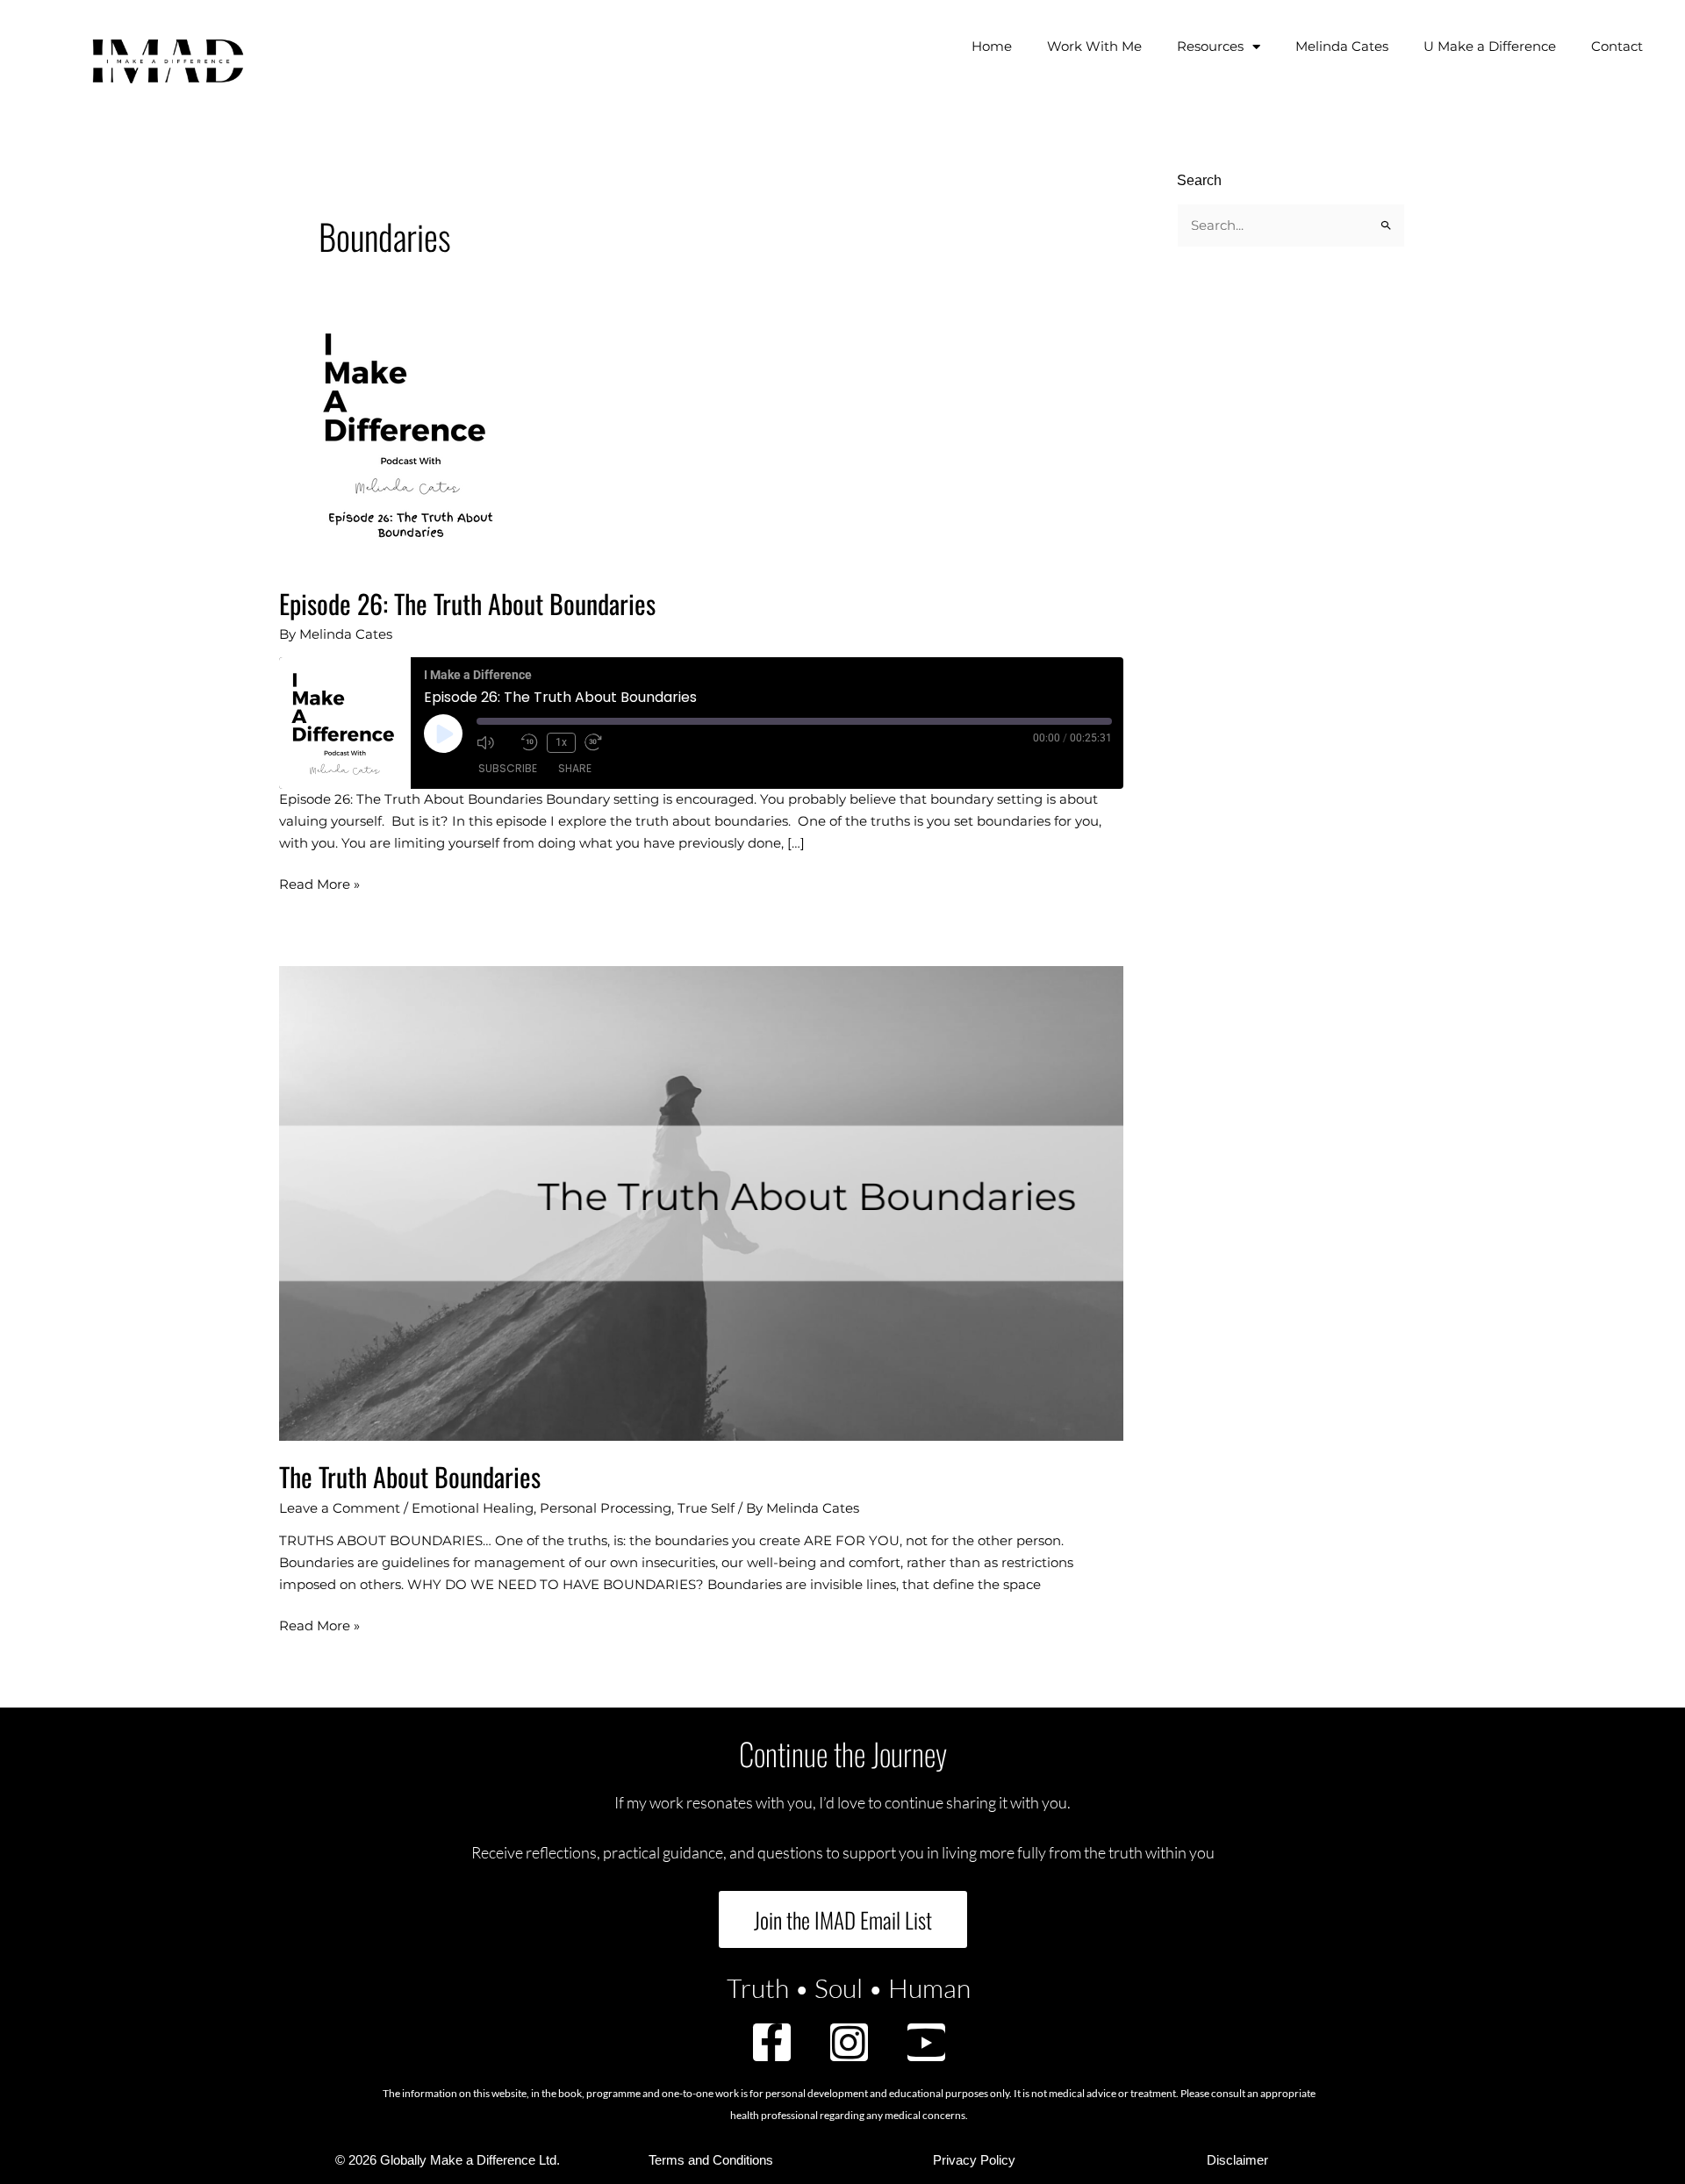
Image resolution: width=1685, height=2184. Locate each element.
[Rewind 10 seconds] (529, 742)
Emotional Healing (473, 1508)
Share (575, 768)
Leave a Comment (340, 1508)
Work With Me (1094, 46)
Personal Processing (606, 1508)
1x (561, 742)
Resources (1210, 46)
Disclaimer (1237, 2160)
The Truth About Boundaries (410, 1476)
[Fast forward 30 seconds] (602, 742)
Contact (1617, 46)
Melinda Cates (1342, 46)
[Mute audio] (494, 742)
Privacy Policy (974, 2160)
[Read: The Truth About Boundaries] (701, 1203)
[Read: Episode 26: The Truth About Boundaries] (411, 435)
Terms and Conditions (711, 2160)
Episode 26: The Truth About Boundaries (467, 603)
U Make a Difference (1490, 46)
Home (992, 46)
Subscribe (508, 768)
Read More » (319, 883)
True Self (706, 1508)
